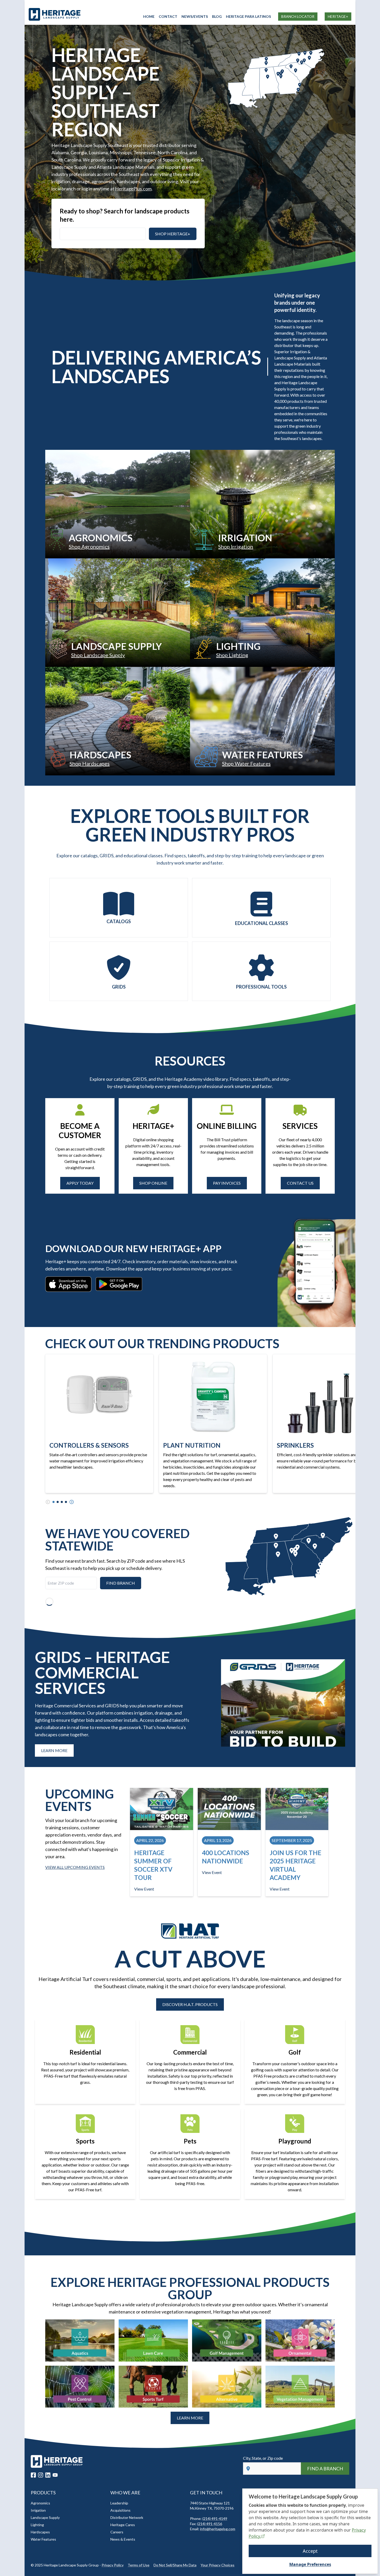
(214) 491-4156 (210, 2524)
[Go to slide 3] (62, 1502)
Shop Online (153, 1183)
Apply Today (80, 1183)
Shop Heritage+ (173, 234)
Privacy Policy (113, 2565)
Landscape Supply (45, 2517)
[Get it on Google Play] (119, 1284)
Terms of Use (139, 2565)
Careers (117, 2532)
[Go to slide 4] (66, 1502)
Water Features (43, 2539)
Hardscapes (40, 2532)
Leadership (119, 2503)
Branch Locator (298, 16)
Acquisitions (120, 2510)
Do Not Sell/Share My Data (175, 2565)
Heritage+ (338, 16)
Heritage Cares (123, 2525)
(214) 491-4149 (215, 2519)
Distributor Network (127, 2517)
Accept (310, 2551)
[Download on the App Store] (68, 1284)
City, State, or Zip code (263, 2458)
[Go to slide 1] (54, 1502)
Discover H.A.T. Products (190, 2004)
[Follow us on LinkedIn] (48, 2475)
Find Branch (121, 1583)
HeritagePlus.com (133, 189)
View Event (144, 1889)
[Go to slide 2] (58, 1502)
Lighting (37, 2525)
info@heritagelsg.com (218, 2529)
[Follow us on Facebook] (33, 2475)
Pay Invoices (227, 1183)
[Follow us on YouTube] (55, 2475)
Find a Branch (325, 2469)
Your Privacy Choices (218, 2565)
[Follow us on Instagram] (41, 2475)
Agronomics (40, 2503)
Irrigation (38, 2510)
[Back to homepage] (86, 14)
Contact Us (300, 1183)
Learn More (54, 1750)
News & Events (123, 2539)
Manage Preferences (310, 2564)
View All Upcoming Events (75, 1867)
